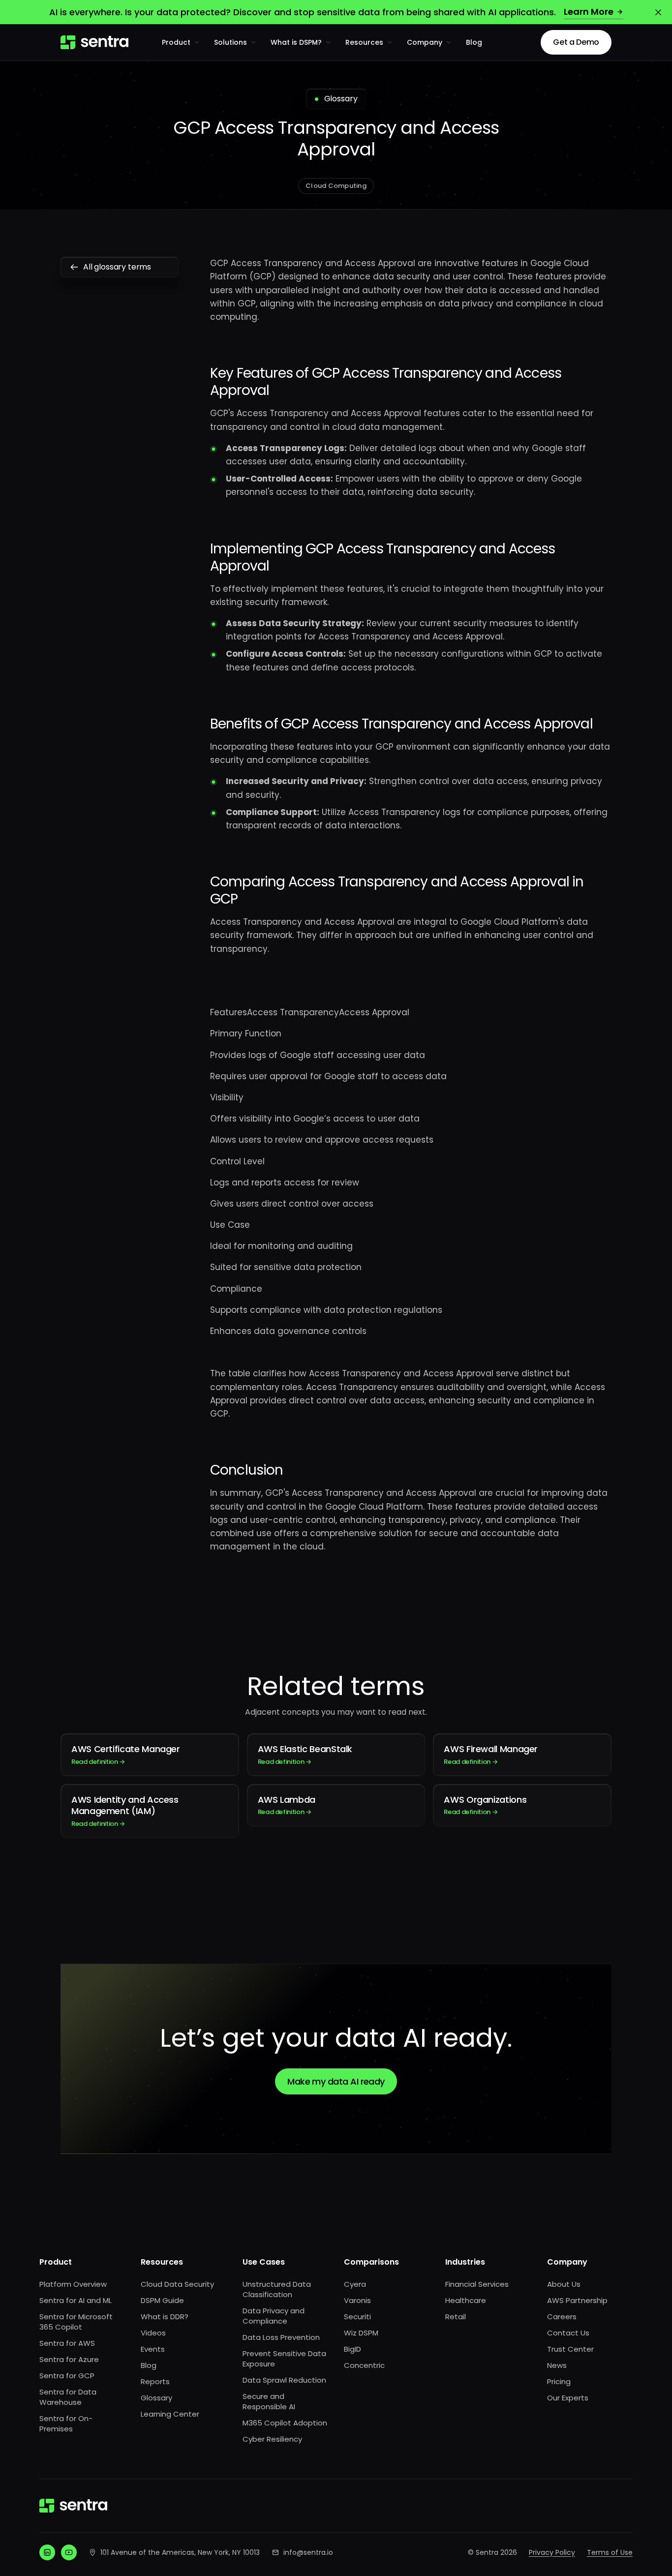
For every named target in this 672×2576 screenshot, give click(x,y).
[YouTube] (69, 2552)
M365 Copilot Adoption (285, 2423)
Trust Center (570, 2349)
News (557, 2365)
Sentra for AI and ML (76, 2300)
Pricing (559, 2381)
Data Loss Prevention (281, 2337)
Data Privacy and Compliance (274, 2316)
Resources (364, 42)
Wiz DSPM (361, 2333)
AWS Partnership (577, 2300)
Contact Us (568, 2333)
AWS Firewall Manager (491, 1754)
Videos (153, 2333)
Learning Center (170, 2414)
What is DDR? (165, 2317)
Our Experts (568, 2398)
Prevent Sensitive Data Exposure (284, 2359)
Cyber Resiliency (272, 2439)
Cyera (355, 2284)
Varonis (357, 2300)
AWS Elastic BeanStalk (305, 1754)
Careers (562, 2317)
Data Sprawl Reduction (284, 2380)
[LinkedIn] (47, 2552)
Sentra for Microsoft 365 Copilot (76, 2322)
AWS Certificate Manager (126, 1754)
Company (425, 42)
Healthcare (466, 2300)
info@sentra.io (308, 2552)
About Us (564, 2284)
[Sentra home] (94, 42)
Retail (456, 2317)
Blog (474, 42)
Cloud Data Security (177, 2284)
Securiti (357, 2317)
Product (176, 42)
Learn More (589, 12)
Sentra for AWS (67, 2343)
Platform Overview (73, 2284)
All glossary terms (117, 267)
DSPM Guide (162, 2300)
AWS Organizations (485, 1805)
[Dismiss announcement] (658, 12)
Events (153, 2349)
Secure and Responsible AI (269, 2401)
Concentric (364, 2365)
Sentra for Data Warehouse (68, 2397)
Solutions (230, 42)
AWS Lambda (287, 1805)
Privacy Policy (552, 2552)
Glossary (156, 2398)
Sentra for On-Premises (66, 2424)
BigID (352, 2349)
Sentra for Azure (69, 2359)
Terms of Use (610, 2552)
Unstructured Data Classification (277, 2289)
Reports (155, 2381)
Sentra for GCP (67, 2376)
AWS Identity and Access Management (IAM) (125, 1811)
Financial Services (477, 2284)
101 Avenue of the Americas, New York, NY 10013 (180, 2552)
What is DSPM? (296, 42)
